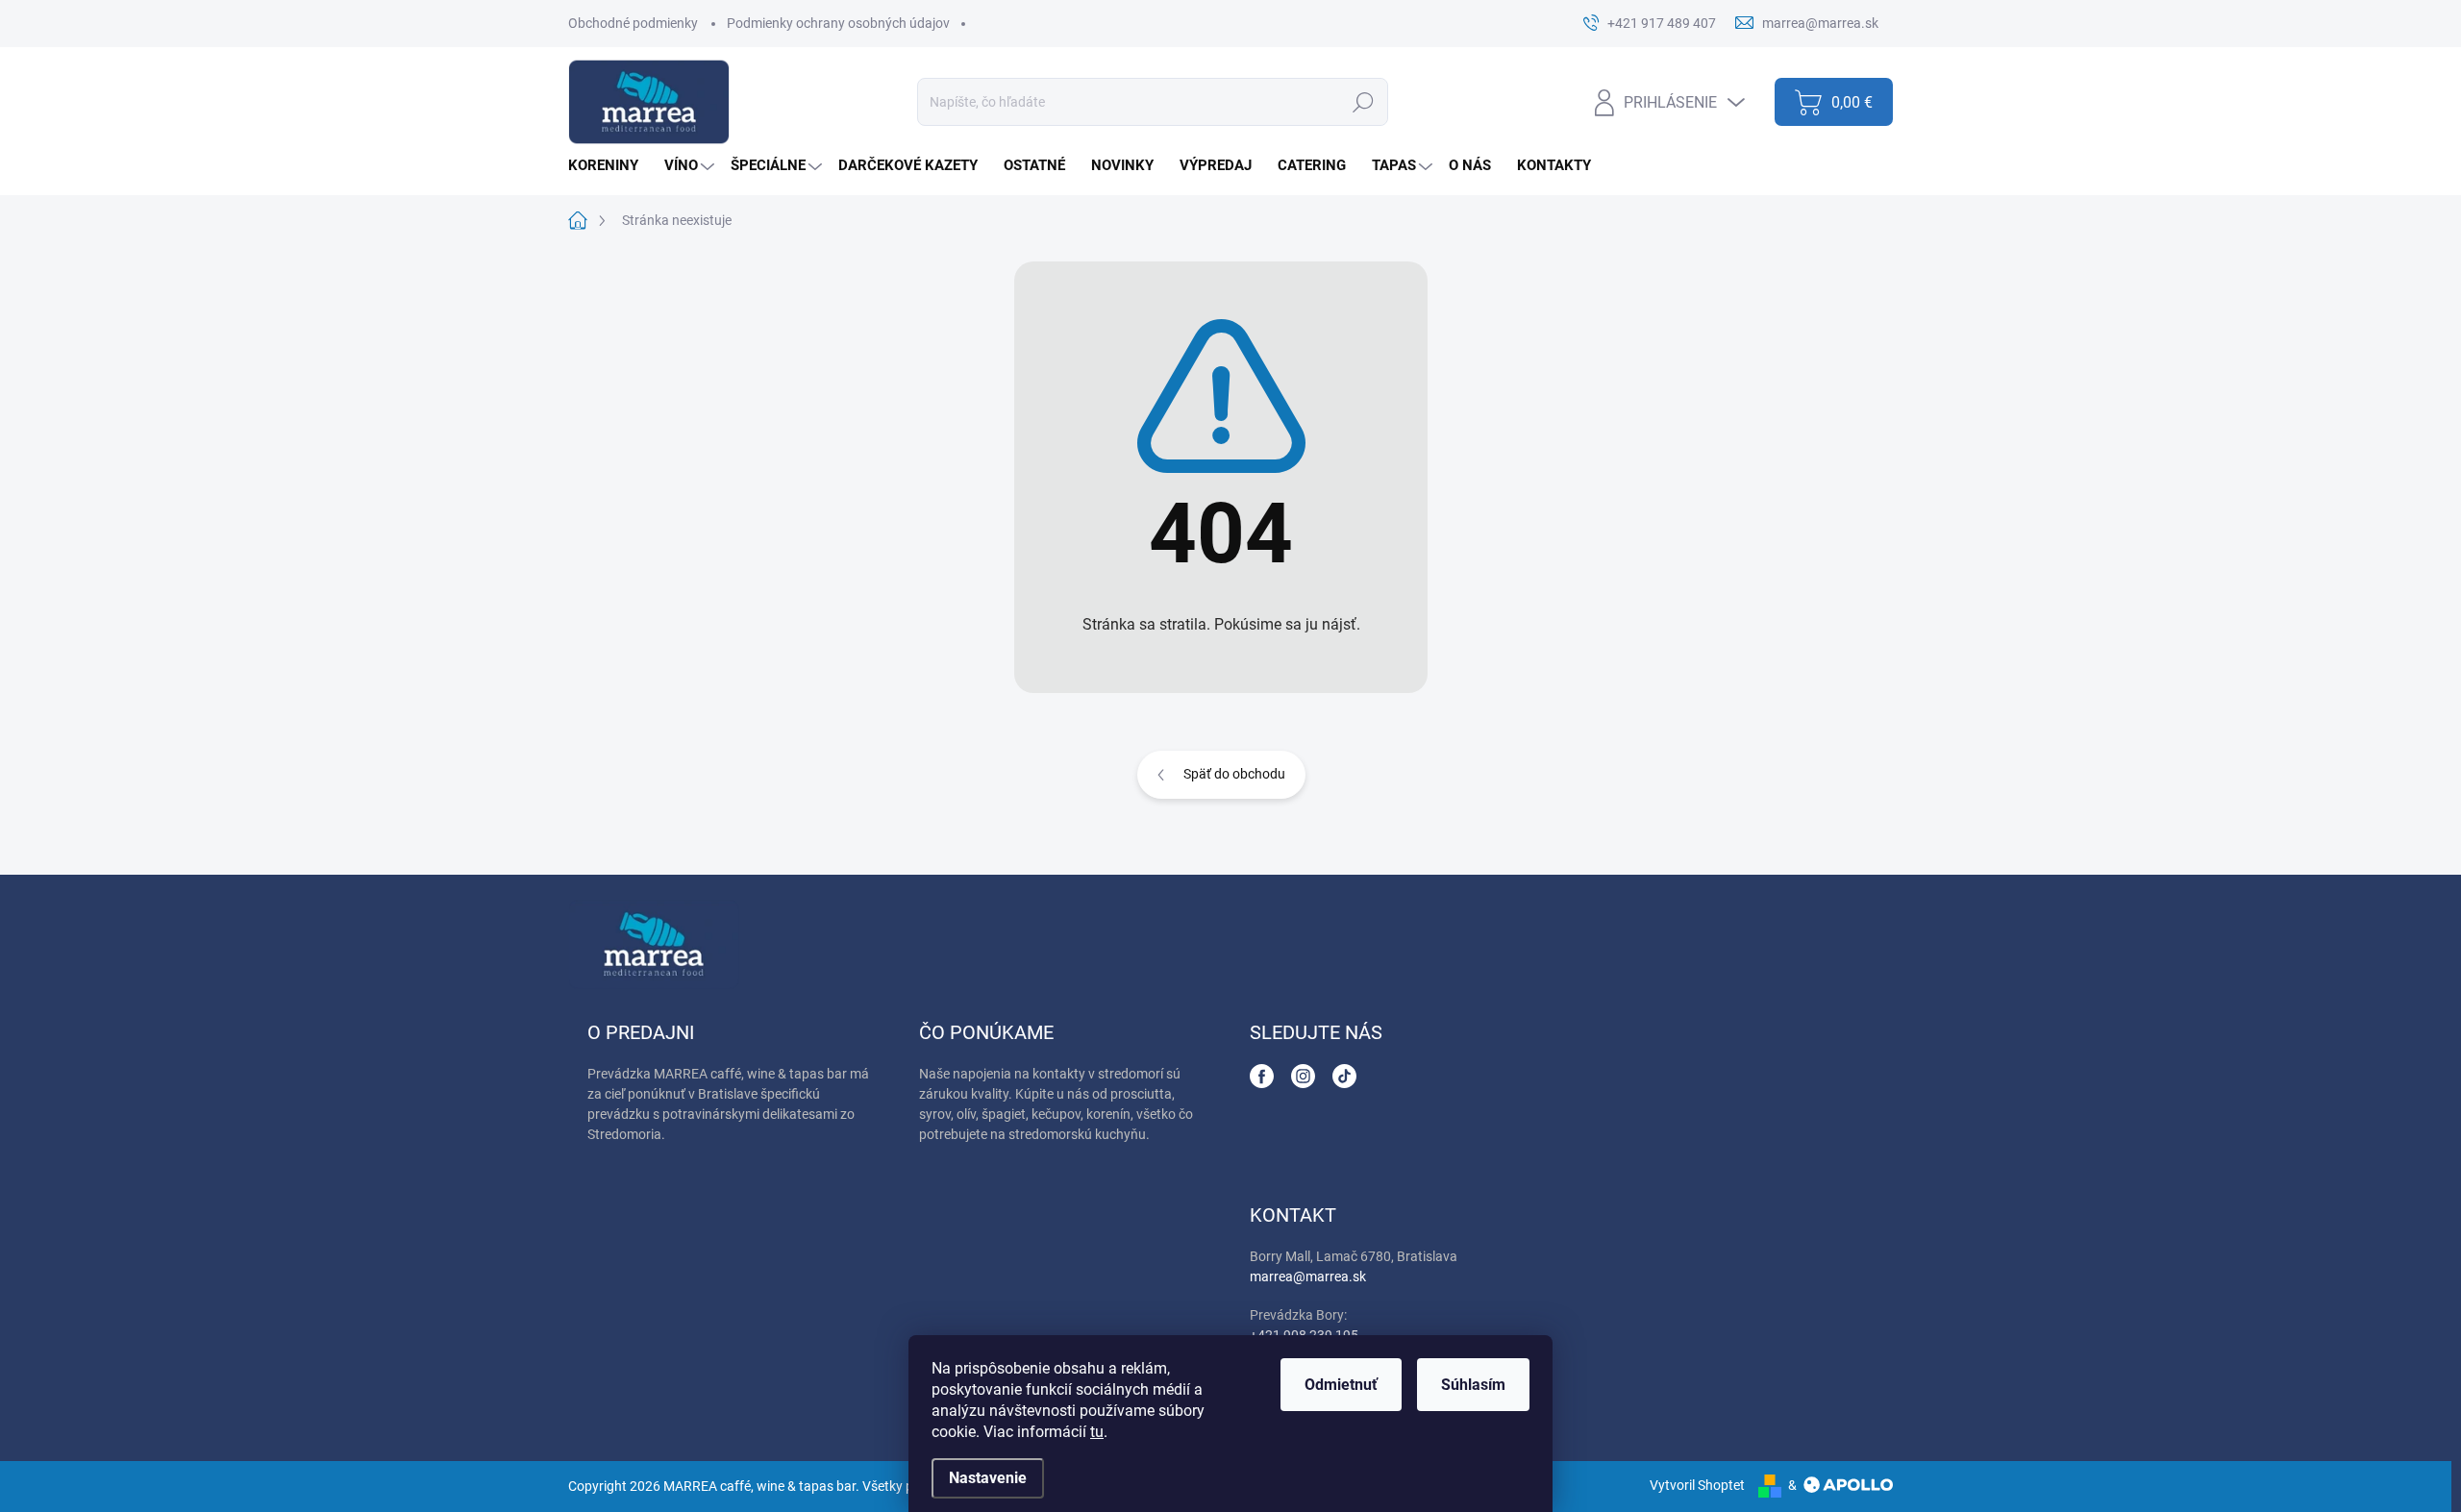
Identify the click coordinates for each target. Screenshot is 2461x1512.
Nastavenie (988, 1478)
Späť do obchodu (1234, 774)
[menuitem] (610, 166)
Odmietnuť (1341, 1385)
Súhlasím (1473, 1385)
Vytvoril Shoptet (1697, 1485)
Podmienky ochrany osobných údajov (838, 23)
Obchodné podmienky (633, 23)
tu (1097, 1432)
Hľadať (1363, 102)
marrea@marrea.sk (1308, 1277)
